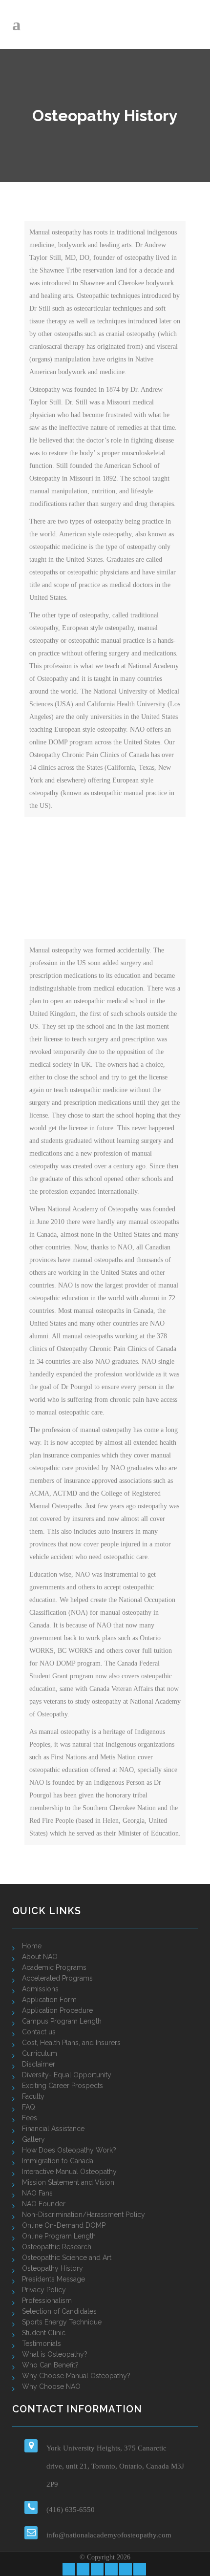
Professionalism (47, 2301)
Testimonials (42, 2344)
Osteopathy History (52, 2268)
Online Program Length (59, 2236)
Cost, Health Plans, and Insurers (71, 2043)
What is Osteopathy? (55, 2354)
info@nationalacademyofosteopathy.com (109, 2535)
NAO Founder (44, 2204)
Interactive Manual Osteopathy (69, 2172)
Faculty (33, 2096)
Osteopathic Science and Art (67, 2258)
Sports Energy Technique (62, 2322)
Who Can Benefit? (50, 2365)
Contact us (39, 2032)
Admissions (40, 1989)
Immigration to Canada (58, 2161)
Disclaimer (39, 2064)
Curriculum (40, 2053)
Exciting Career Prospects (63, 2086)
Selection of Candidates (59, 2311)
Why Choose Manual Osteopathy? (76, 2376)
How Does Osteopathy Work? (69, 2150)
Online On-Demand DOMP (64, 2225)
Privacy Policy (44, 2290)
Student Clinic (44, 2333)
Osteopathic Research (57, 2247)
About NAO (40, 1957)
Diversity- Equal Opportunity (67, 2075)
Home (32, 1946)
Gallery (33, 2139)
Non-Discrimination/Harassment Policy (84, 2215)
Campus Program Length (62, 2021)
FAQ (29, 2107)
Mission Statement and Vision (68, 2182)
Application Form (49, 2000)
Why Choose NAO (51, 2386)
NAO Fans (37, 2193)
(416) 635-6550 (71, 2510)
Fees (30, 2118)
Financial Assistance (53, 2129)
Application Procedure (57, 2010)
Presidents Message (53, 2279)
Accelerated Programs (57, 1978)
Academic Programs (54, 1967)
